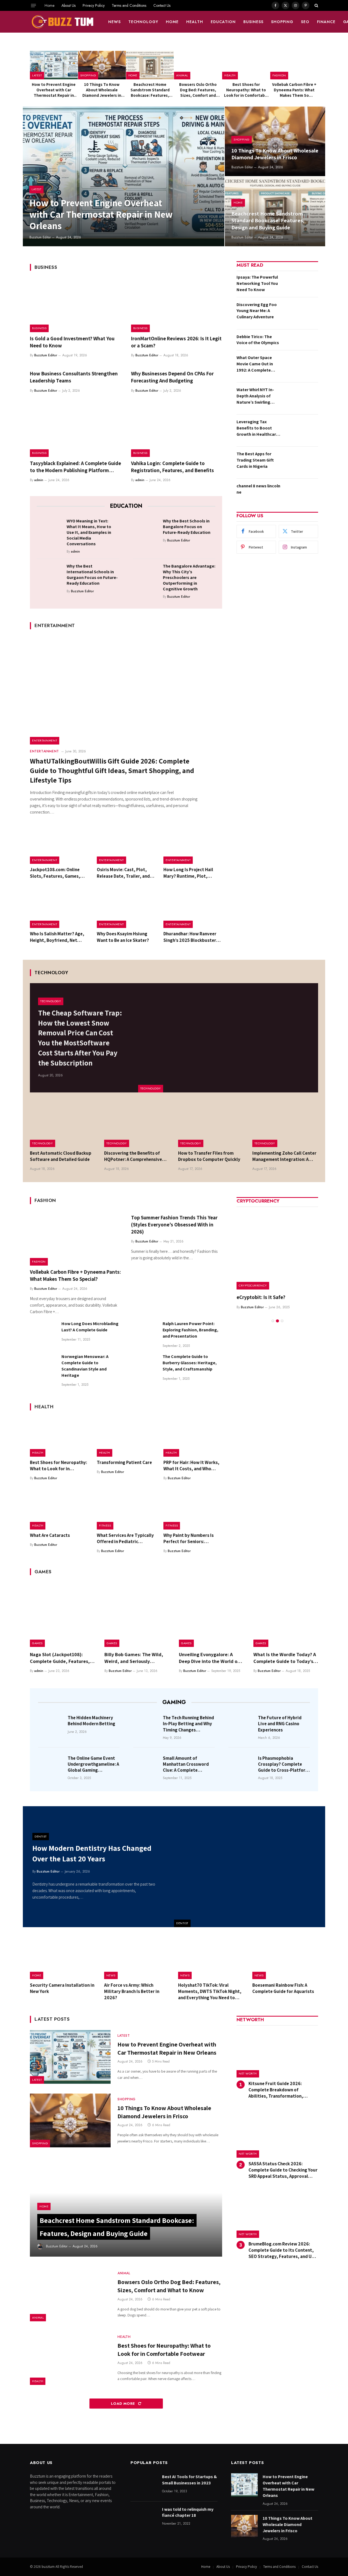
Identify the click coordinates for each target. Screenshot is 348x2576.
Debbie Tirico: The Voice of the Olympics (258, 340)
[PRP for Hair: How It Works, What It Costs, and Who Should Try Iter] (193, 1437)
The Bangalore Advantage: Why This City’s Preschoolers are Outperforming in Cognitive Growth (189, 577)
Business (253, 22)
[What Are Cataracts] (59, 1510)
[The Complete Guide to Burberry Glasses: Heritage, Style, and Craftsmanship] (144, 1367)
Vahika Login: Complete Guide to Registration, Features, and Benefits (173, 467)
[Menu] (33, 5)
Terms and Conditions (129, 5)
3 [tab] (282, 1321)
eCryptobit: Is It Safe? (261, 1297)
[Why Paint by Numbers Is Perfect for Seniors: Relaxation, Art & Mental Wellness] (193, 1510)
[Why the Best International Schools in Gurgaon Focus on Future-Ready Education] (50, 575)
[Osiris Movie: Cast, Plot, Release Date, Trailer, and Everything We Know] (126, 845)
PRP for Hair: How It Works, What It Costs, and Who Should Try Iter (191, 1466)
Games (37, 1643)
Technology (143, 22)
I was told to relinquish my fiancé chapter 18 (188, 2512)
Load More (124, 2404)
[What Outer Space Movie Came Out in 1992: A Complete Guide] (301, 366)
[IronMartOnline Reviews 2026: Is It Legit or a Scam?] (177, 305)
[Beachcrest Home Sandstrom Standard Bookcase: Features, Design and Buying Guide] (150, 65)
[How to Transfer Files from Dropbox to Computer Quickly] (211, 1125)
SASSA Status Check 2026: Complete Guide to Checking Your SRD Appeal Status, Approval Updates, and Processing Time (283, 2170)
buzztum (49, 2567)
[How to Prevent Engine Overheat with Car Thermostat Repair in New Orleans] (54, 65)
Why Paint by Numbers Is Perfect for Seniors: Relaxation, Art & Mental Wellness (189, 1538)
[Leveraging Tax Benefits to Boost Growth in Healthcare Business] (301, 430)
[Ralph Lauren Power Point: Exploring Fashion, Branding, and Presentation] (144, 1334)
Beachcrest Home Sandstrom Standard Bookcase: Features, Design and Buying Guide (150, 90)
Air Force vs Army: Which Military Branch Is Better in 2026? (132, 1991)
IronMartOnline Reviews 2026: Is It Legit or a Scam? (176, 342)
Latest (37, 75)
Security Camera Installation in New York (62, 1988)
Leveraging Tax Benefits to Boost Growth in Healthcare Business (257, 428)
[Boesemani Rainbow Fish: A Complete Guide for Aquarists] (285, 1958)
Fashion (279, 75)
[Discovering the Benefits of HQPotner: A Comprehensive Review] (137, 1125)
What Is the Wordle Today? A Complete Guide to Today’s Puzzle (285, 1658)
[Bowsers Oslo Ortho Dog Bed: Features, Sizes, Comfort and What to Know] (198, 65)
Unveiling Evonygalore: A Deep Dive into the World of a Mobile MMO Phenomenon (211, 1658)
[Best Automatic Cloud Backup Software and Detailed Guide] (63, 1125)
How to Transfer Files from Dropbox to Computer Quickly (209, 1156)
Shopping (282, 22)
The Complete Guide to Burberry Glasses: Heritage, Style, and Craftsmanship (190, 1363)
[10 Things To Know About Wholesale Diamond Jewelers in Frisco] (102, 65)
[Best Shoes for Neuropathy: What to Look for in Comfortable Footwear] (246, 65)
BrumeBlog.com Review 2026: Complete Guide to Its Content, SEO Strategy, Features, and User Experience (283, 2250)
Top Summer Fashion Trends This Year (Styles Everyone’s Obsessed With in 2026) (174, 1225)
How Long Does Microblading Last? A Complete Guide (90, 1327)
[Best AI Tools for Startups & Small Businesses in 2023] (144, 2485)
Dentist (182, 1923)
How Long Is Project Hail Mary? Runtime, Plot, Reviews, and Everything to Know (192, 873)
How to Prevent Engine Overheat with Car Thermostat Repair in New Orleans (54, 90)
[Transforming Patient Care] (126, 1437)
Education (223, 22)
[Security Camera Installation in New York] (63, 1958)
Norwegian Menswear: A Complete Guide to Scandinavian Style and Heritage (85, 1366)
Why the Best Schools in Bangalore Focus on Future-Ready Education (187, 527)
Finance (326, 22)
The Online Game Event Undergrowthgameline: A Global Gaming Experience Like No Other (94, 1764)
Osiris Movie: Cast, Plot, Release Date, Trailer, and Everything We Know (123, 873)
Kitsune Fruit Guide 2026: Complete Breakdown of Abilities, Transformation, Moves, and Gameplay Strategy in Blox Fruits (283, 2090)
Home (49, 5)
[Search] (316, 5)
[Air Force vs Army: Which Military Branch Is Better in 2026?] (137, 1958)
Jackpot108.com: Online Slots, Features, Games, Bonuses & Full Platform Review (55, 873)
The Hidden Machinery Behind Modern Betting (91, 1721)
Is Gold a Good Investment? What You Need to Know (72, 342)
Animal (182, 75)
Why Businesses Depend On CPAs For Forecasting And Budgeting (172, 377)
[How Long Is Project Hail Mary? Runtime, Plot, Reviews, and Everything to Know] (193, 845)
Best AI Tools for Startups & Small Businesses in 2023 (189, 2480)
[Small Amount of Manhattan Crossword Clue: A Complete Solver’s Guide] (146, 1766)
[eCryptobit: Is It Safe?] (277, 1249)
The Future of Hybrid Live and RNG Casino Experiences (280, 1724)
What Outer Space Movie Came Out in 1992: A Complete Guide (255, 364)
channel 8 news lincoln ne (258, 489)
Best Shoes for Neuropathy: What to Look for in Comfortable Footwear (246, 90)
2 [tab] (277, 1321)
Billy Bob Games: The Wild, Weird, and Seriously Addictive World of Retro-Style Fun (134, 1658)
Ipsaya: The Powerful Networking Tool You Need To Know (257, 283)
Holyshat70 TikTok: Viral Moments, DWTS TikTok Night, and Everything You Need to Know (210, 1991)
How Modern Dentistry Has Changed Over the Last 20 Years (92, 1853)
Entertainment (45, 740)
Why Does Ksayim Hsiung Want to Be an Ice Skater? (123, 937)
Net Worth (248, 2074)
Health (195, 22)
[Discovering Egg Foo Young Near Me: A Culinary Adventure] (301, 313)
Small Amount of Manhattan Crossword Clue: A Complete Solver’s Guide (186, 1764)
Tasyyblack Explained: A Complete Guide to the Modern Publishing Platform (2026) (75, 467)
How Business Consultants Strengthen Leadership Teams (74, 377)
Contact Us (162, 5)
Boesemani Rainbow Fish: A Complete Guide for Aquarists (283, 1988)
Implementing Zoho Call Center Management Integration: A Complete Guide (284, 1156)
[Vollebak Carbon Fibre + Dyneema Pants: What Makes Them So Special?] (294, 65)
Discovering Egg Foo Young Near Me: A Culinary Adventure (257, 311)
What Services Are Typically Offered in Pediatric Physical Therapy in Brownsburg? (125, 1538)
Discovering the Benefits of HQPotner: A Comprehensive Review (133, 1156)
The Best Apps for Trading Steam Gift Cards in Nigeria (255, 460)
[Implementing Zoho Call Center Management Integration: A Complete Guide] (285, 1125)
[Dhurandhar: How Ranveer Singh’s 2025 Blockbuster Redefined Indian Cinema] (193, 909)
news (114, 22)
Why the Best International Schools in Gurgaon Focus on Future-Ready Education (92, 575)
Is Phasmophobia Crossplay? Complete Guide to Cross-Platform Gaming (284, 1764)
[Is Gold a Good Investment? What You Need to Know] (76, 305)
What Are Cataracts (50, 1535)
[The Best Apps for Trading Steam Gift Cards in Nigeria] (301, 462)
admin (39, 480)
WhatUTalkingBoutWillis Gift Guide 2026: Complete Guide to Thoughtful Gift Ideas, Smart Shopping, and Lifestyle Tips (112, 770)
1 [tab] (273, 1321)
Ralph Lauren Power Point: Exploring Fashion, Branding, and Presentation (190, 1330)
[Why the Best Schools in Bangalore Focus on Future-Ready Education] (146, 530)
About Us (69, 5)
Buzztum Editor (40, 237)
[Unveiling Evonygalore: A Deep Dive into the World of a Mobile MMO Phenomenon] (211, 1615)
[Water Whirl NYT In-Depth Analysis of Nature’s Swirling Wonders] (301, 398)
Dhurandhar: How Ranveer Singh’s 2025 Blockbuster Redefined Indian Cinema (190, 937)
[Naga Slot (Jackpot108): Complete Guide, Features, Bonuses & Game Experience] (62, 1615)
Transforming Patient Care (124, 1462)
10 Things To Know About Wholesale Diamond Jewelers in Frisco (102, 90)
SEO (305, 22)
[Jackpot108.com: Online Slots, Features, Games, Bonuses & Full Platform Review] (59, 845)
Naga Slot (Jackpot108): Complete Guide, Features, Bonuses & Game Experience (61, 1658)
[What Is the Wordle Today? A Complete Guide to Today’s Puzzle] (286, 1615)
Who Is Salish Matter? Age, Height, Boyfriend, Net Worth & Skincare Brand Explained (57, 937)
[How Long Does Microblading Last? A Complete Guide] (43, 1334)
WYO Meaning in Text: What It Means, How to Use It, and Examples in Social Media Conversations (89, 532)
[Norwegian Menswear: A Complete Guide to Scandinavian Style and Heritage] (43, 1367)
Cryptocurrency (253, 1285)
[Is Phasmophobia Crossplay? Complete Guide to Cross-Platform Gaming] (241, 1766)
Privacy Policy (94, 5)
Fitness (105, 1525)
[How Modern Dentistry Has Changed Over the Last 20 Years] (250, 1867)
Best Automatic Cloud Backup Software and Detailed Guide (61, 1156)
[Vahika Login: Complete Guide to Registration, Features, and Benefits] (177, 430)
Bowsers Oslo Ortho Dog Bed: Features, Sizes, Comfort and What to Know (198, 90)
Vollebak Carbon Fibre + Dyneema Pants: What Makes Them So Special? (294, 90)
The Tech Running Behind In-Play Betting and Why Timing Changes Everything (188, 1724)
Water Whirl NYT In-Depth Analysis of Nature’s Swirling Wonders (255, 396)
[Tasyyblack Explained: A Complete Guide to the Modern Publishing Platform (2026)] (76, 430)
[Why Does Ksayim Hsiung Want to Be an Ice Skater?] (126, 909)
